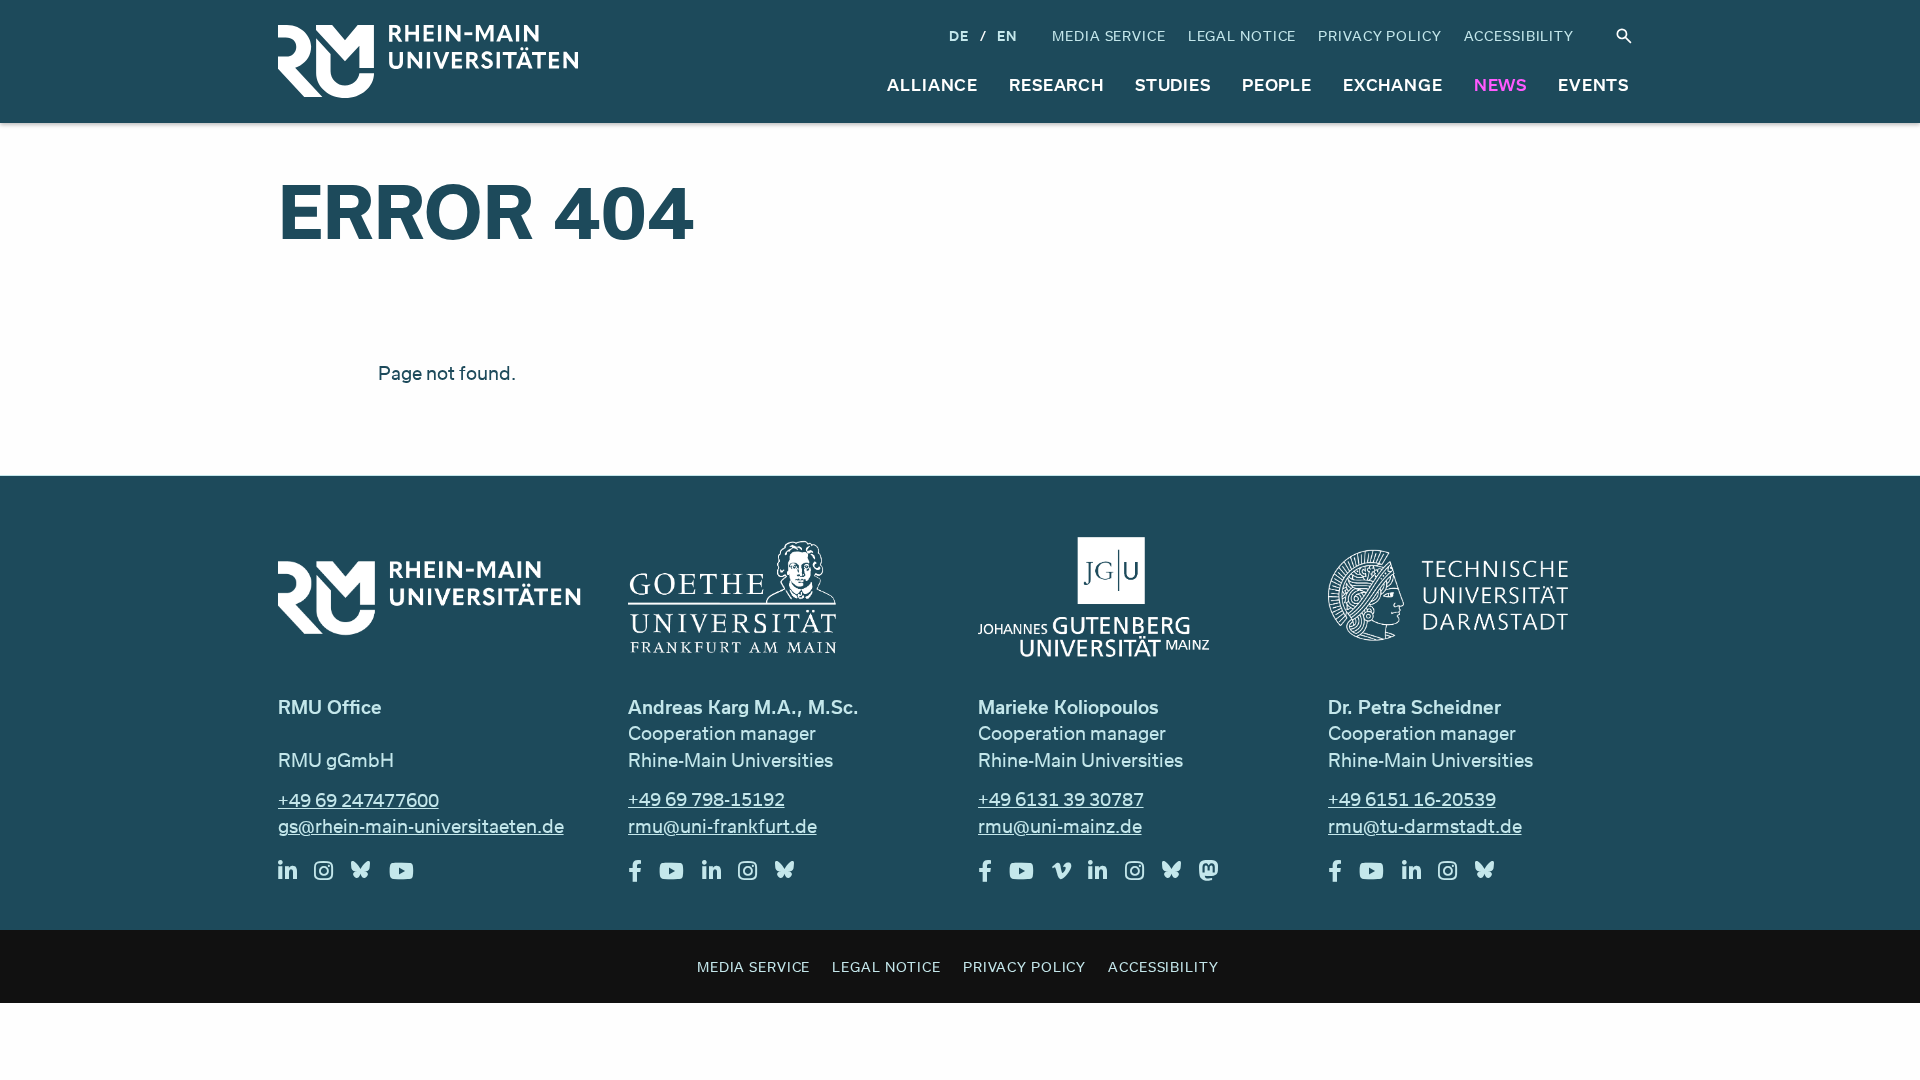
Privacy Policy (1379, 35)
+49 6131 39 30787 (1061, 799)
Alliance (932, 84)
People (1277, 84)
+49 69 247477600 (358, 800)
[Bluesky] (370, 876)
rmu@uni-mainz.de (1060, 826)
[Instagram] (332, 876)
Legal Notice (1242, 35)
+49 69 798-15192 (706, 799)
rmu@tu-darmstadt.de (1425, 826)
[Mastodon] (1218, 876)
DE (959, 35)
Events (1593, 84)
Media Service (1108, 35)
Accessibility (1519, 35)
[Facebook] (644, 876)
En (1007, 35)
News (1501, 84)
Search (1624, 36)
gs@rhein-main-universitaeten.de (421, 826)
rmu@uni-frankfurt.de (722, 826)
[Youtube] (410, 876)
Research (1056, 84)
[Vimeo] (1070, 876)
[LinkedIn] (296, 876)
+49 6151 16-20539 (1412, 799)
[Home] (428, 61)
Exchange (1393, 84)
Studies (1173, 84)
